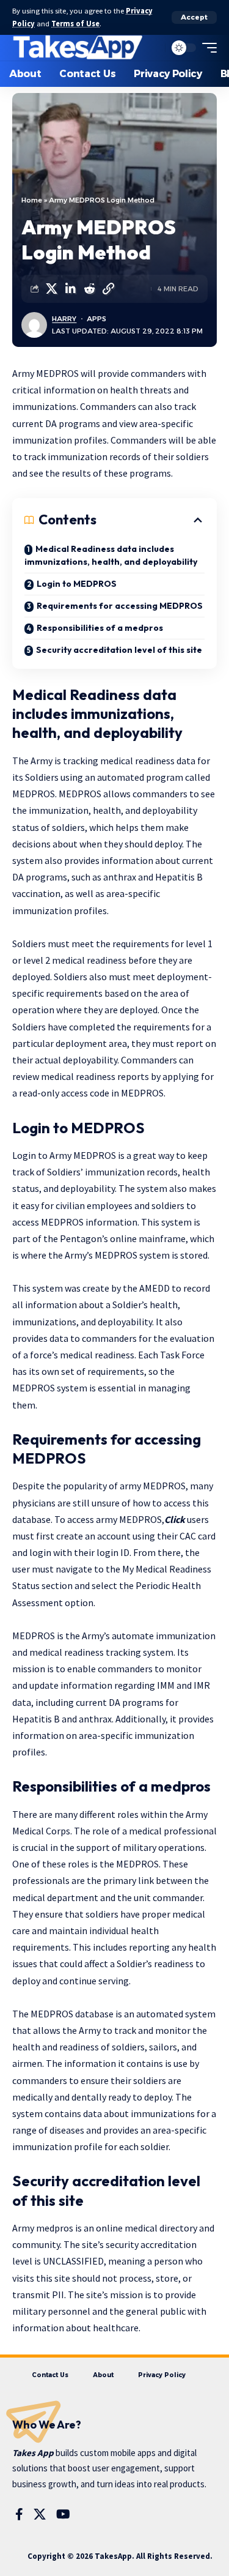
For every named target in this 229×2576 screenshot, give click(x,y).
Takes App (33, 2453)
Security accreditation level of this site (119, 650)
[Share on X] (51, 289)
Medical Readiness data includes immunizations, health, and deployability (111, 555)
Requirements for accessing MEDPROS (120, 606)
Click (175, 1519)
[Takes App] (78, 48)
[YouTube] (63, 2514)
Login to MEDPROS (77, 584)
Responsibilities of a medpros (100, 628)
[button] (194, 17)
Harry (64, 319)
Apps (96, 319)
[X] (40, 2514)
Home (32, 200)
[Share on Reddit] (89, 289)
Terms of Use (75, 24)
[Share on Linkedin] (70, 289)
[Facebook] (19, 2514)
